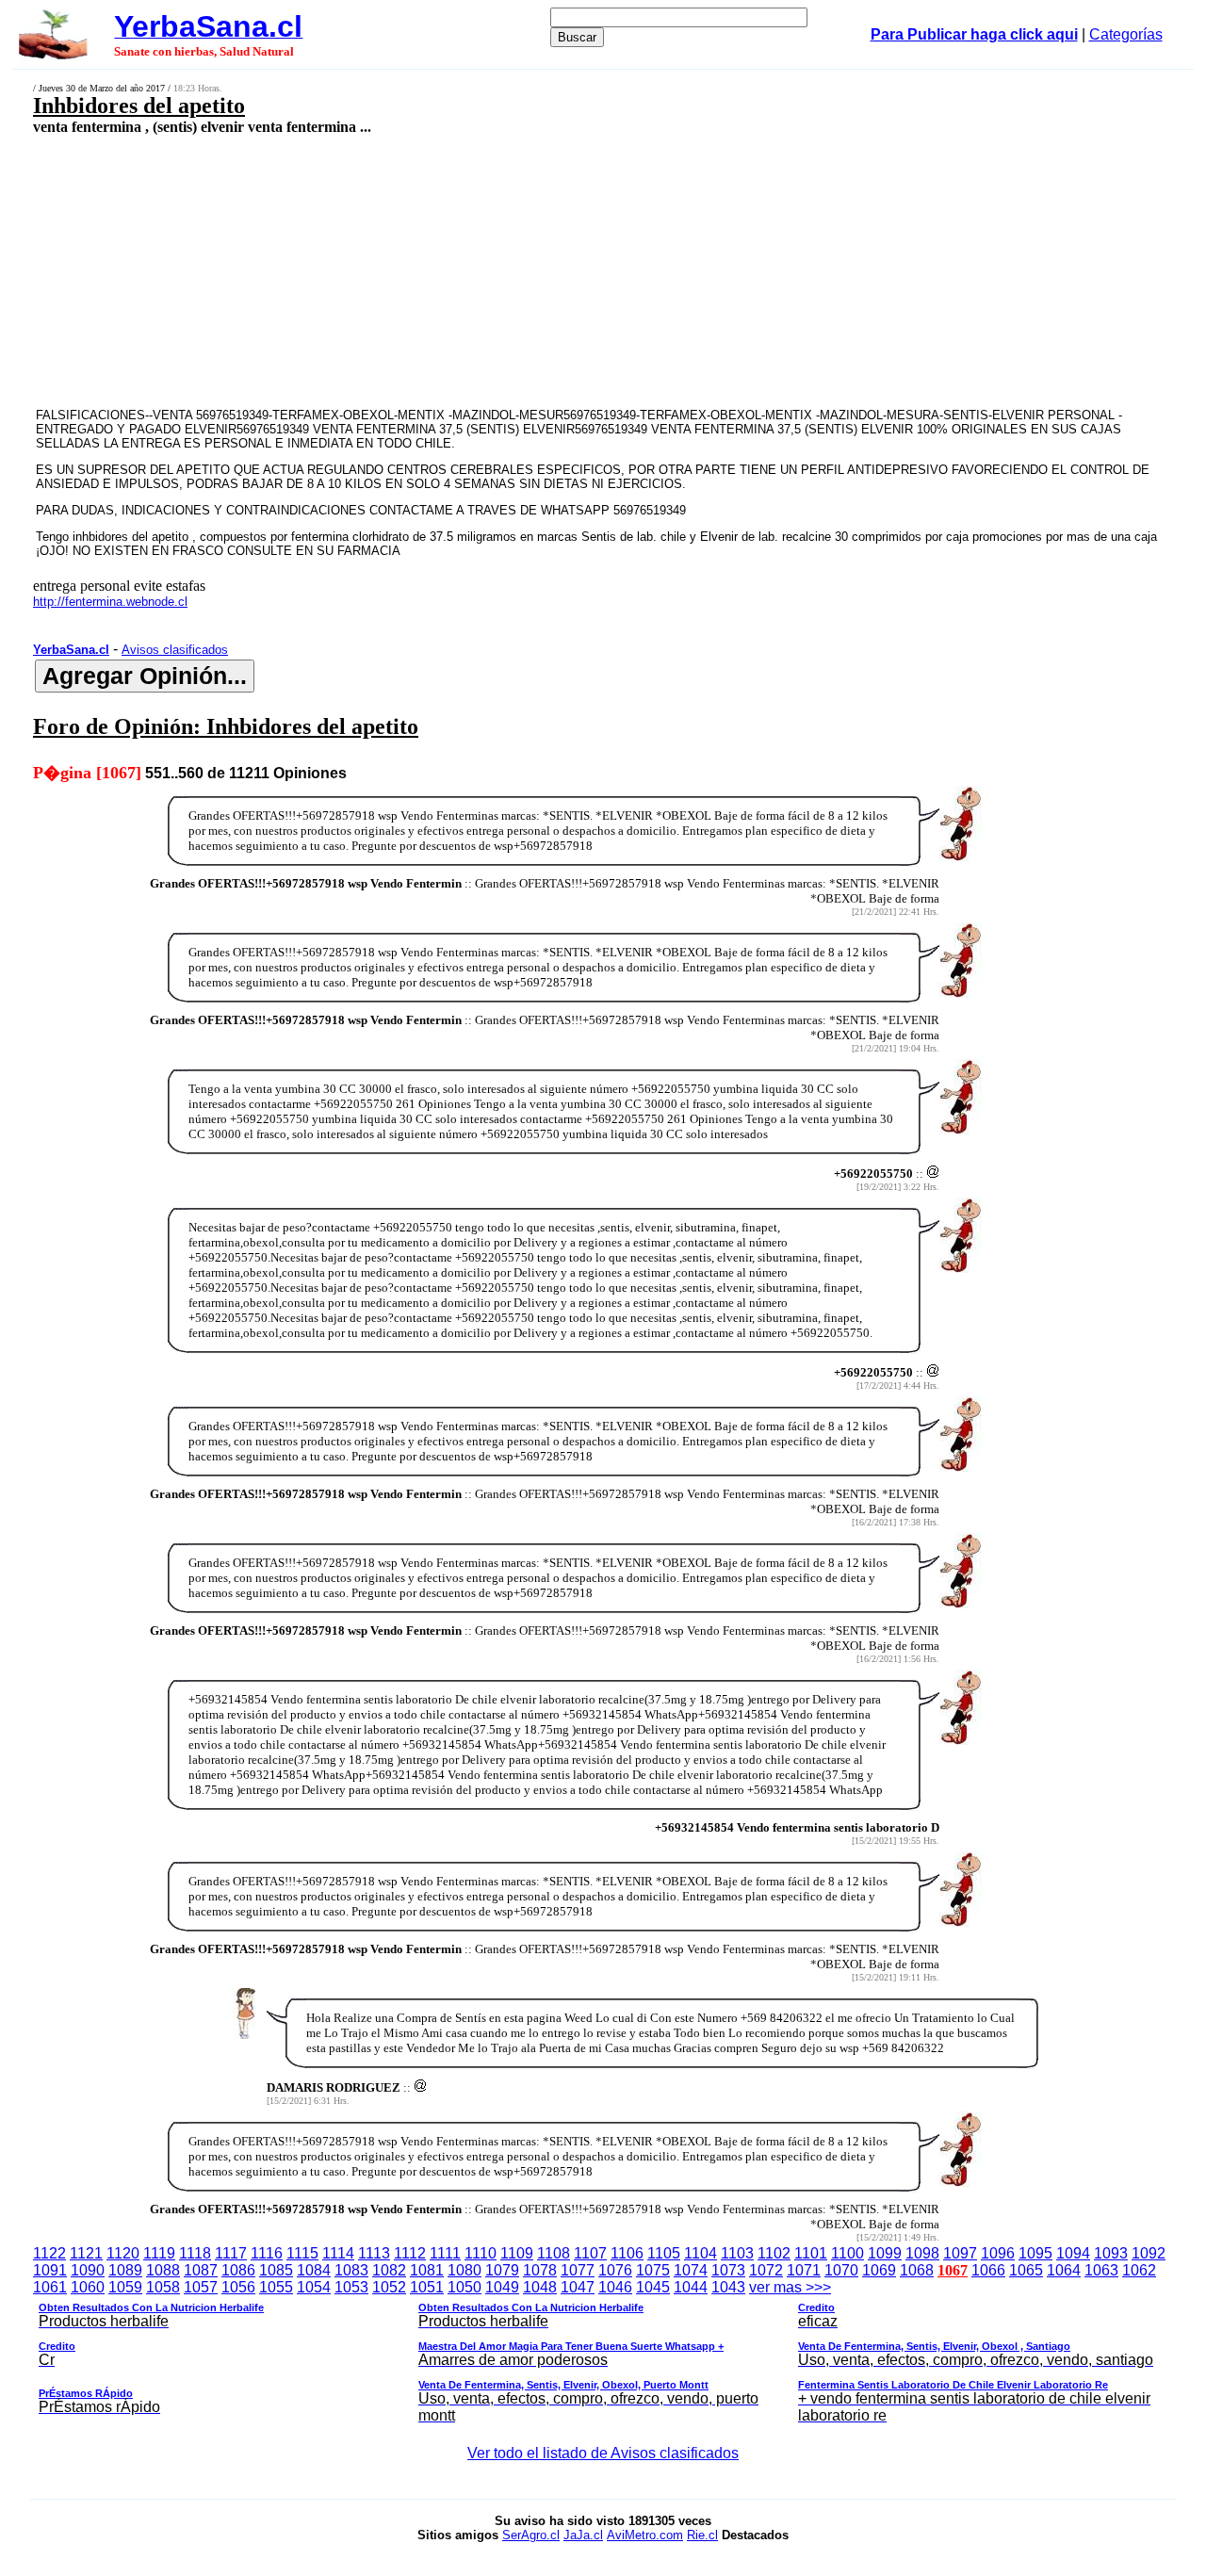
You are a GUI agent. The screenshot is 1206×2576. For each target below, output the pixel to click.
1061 (50, 2287)
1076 (615, 2270)
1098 (922, 2253)
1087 (201, 2270)
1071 (804, 2270)
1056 (238, 2287)
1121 (86, 2253)
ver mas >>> (596, 2351)
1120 (123, 2253)
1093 (1111, 2253)
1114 (338, 2253)
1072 (766, 2270)
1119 (159, 2253)
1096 (998, 2253)
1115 (302, 2253)
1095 (1035, 2253)
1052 (389, 2287)
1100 (847, 2253)
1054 (314, 2287)
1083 (351, 2270)
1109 (517, 2253)
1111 (445, 2253)
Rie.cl (702, 2535)
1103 (737, 2253)
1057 (201, 2287)
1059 (125, 2287)
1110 (481, 2253)
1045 (653, 2287)
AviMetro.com (645, 2535)
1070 (841, 2270)
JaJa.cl (583, 2535)
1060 (88, 2287)
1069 (879, 2270)
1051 (427, 2287)
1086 (238, 2270)
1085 (276, 2270)
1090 (88, 2270)
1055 (276, 2287)
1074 (691, 2270)
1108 (554, 2253)
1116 (267, 2253)
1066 (988, 2270)
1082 (389, 2270)
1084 (314, 2270)
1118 (195, 2253)
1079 (502, 2270)
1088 (163, 2270)
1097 (960, 2253)
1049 (502, 2287)
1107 (590, 2253)
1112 (410, 2253)
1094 (1073, 2253)
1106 (627, 2253)
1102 (774, 2253)
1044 (691, 2287)
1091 (50, 2270)
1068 (917, 2270)
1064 (1064, 2270)
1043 (728, 2287)
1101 (811, 2253)
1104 (701, 2253)
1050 (464, 2287)
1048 (540, 2287)
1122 (49, 2253)
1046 (615, 2287)
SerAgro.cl (531, 2535)
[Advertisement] (496, 270)
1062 (1139, 2270)
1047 (578, 2287)
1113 (374, 2253)
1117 (231, 2253)
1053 (351, 2287)
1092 (1149, 2253)
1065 (1026, 2270)
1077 (578, 2270)
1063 (1101, 2270)
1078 (540, 2270)
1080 (464, 2270)
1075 (653, 2270)
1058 (163, 2287)
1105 (664, 2253)
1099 (885, 2253)
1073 (728, 2270)
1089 (125, 2270)
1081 (427, 2270)
